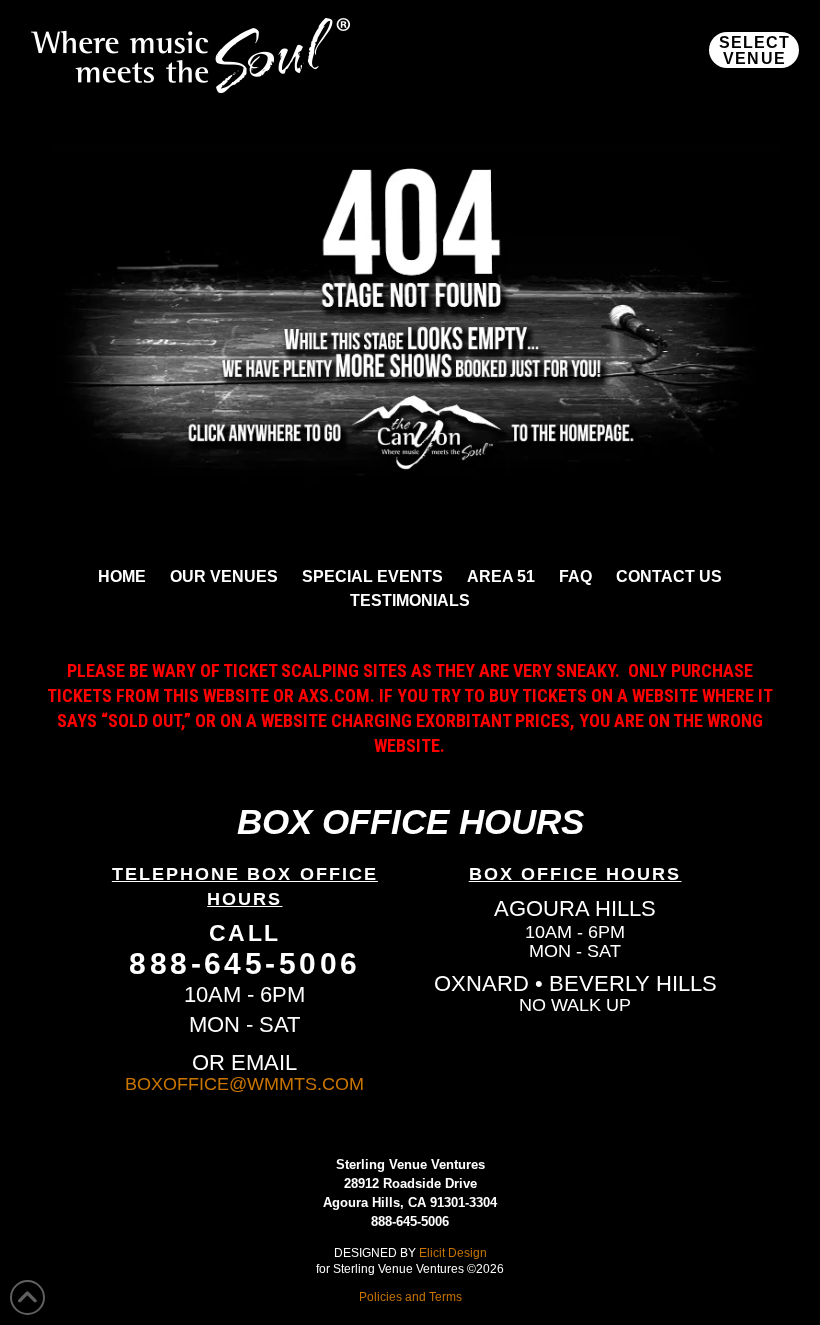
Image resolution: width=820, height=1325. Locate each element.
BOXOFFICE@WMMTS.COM (244, 1084)
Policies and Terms (410, 1296)
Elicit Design (453, 1252)
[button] (754, 50)
